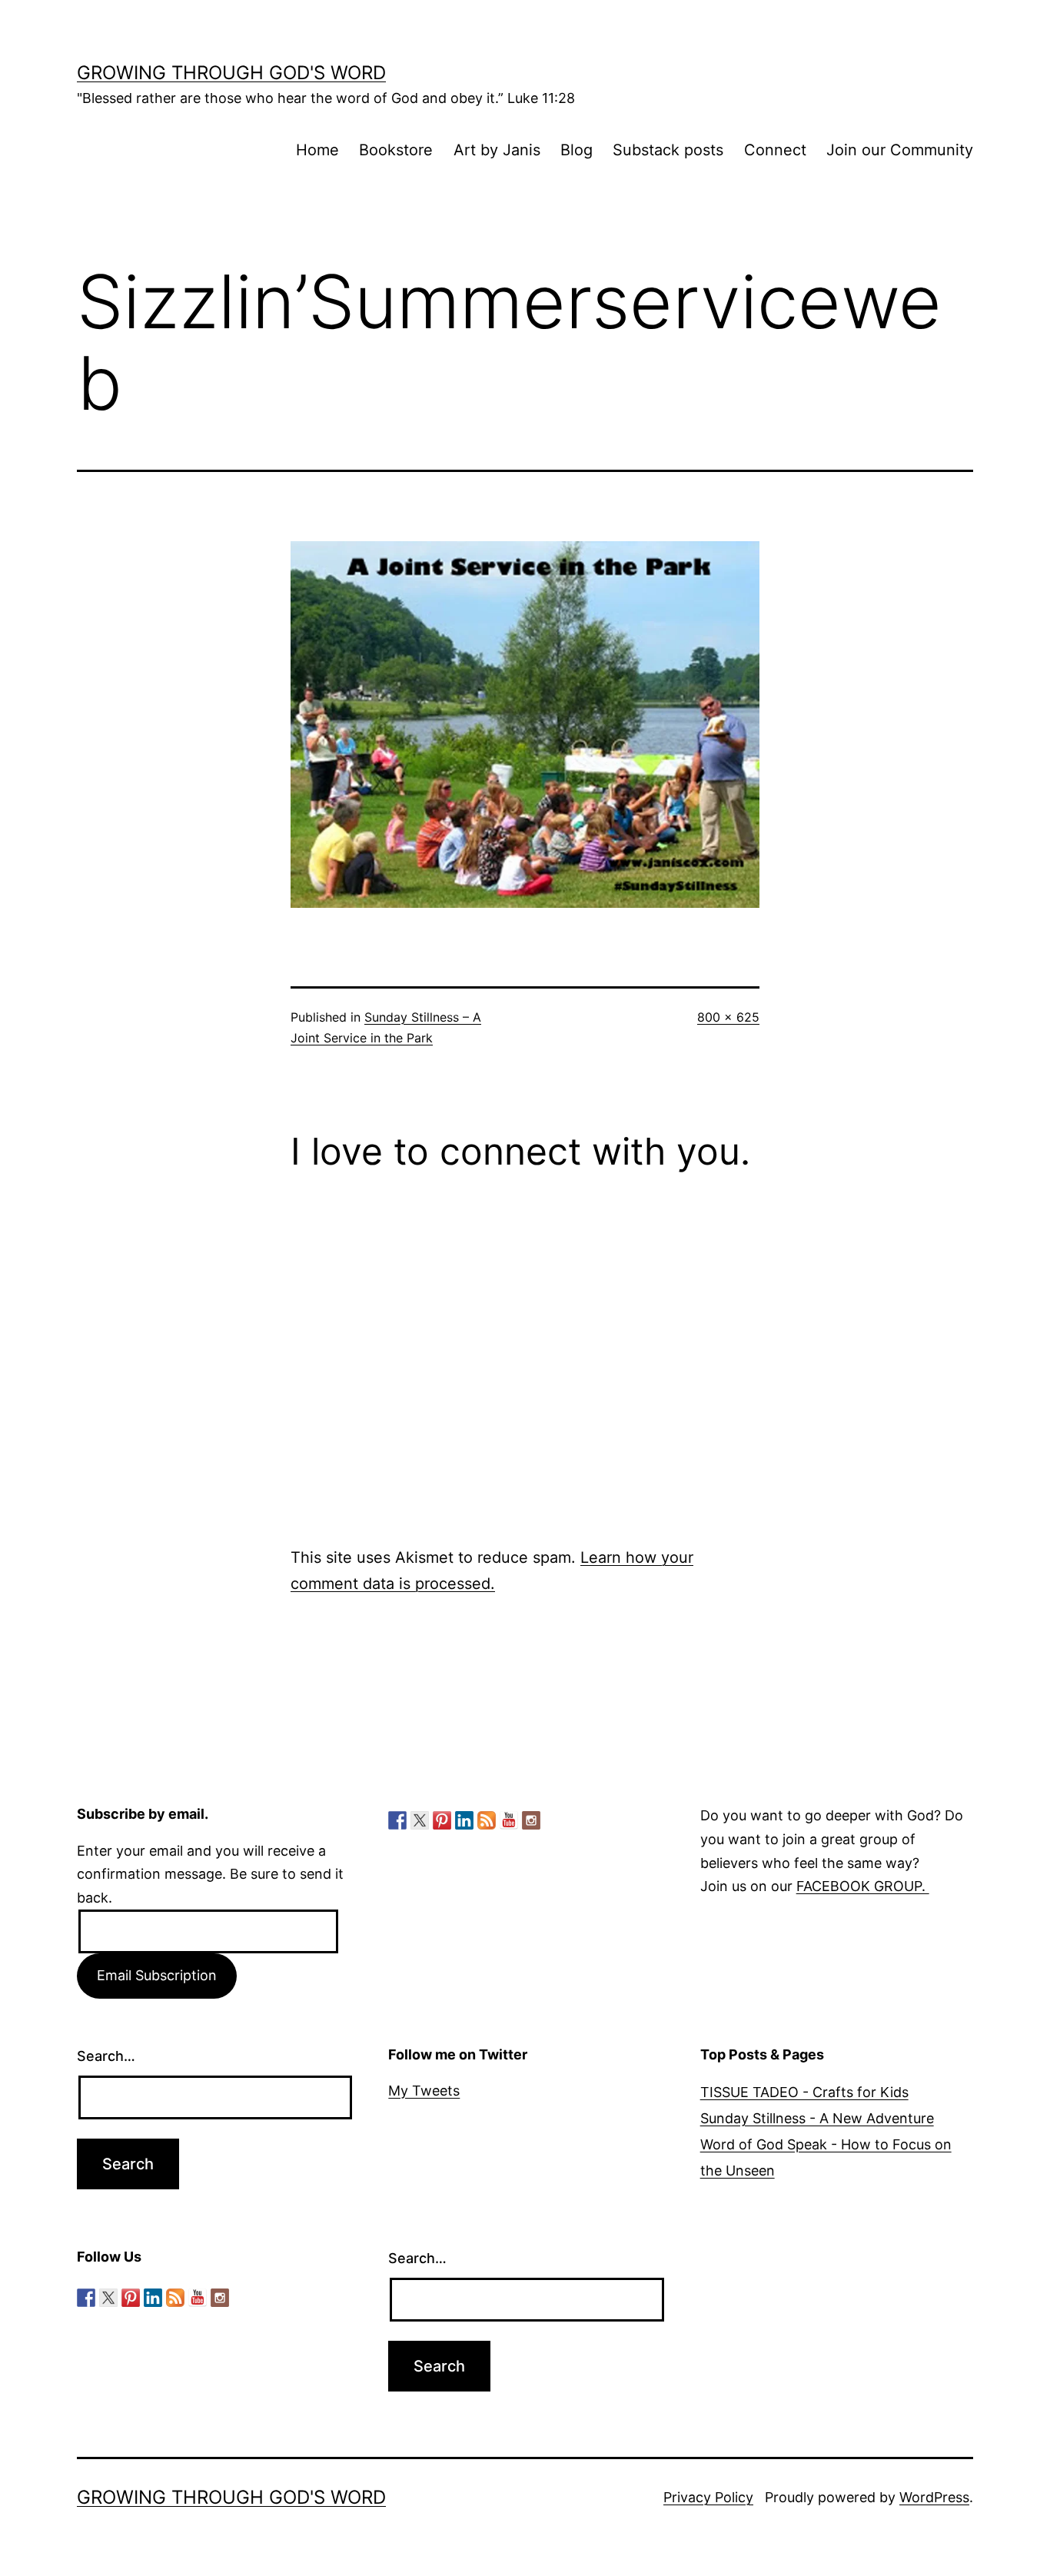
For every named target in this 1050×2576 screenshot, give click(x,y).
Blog (577, 150)
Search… (106, 2056)
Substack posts (668, 150)
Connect (775, 150)
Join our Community (900, 150)
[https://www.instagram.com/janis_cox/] (531, 1820)
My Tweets (424, 2091)
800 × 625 (728, 1017)
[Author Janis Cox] (397, 1820)
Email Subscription (157, 1975)
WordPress (934, 2497)
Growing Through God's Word (231, 73)
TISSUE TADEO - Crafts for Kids (804, 2092)
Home (317, 150)
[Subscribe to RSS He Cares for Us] (487, 1820)
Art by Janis (497, 150)
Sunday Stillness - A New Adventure (817, 2118)
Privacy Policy (708, 2497)
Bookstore (396, 150)
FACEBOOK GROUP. (863, 1886)
